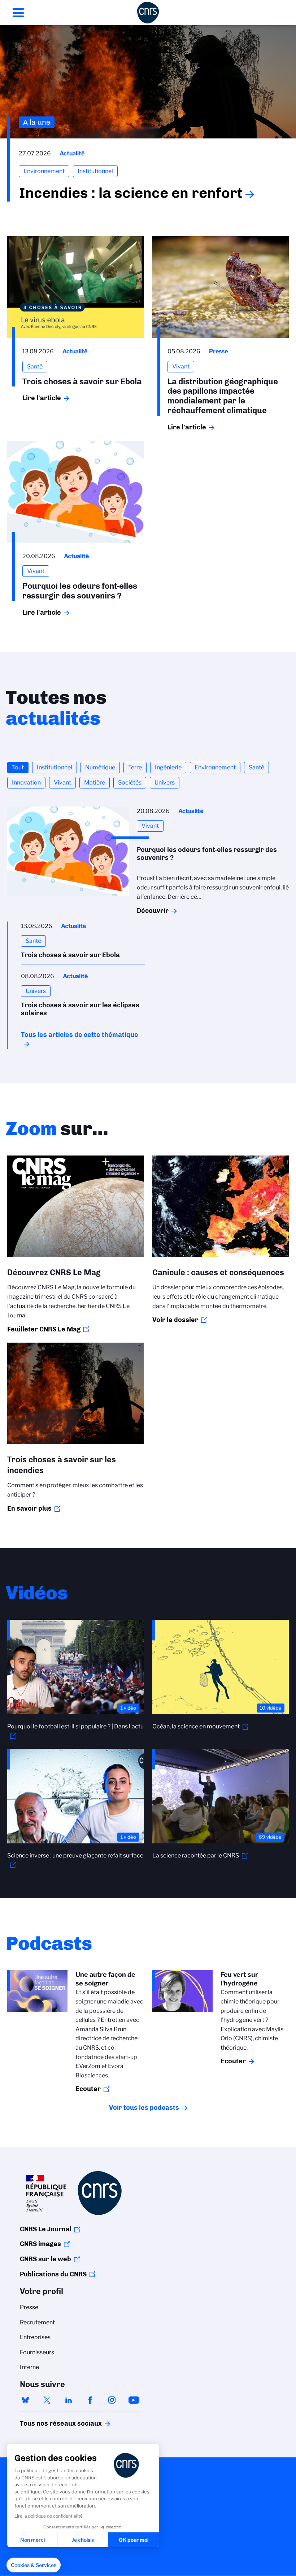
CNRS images (40, 2244)
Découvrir (153, 911)
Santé (256, 767)
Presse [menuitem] (29, 2307)
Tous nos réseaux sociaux (48, 2423)
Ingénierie (168, 767)
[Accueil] (148, 13)
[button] (34, 2565)
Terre (135, 767)
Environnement (215, 767)
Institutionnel (55, 767)
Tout (18, 767)
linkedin (69, 2400)
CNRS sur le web (45, 2259)
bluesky (25, 2400)
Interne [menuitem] (29, 2367)
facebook (90, 2400)
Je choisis (83, 2540)
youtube (134, 2400)
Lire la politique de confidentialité (49, 2516)
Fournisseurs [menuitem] (37, 2352)
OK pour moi (134, 2540)
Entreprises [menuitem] (35, 2337)
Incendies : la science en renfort (131, 193)
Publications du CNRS (53, 2274)
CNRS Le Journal (46, 2229)
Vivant (62, 783)
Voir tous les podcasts (144, 2108)
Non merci (32, 2540)
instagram (112, 2400)
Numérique (100, 767)
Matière (95, 783)
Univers (165, 783)
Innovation (26, 783)
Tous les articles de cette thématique (80, 1035)
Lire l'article (42, 398)
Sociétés (130, 783)
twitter (47, 2400)
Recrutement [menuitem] (37, 2322)
